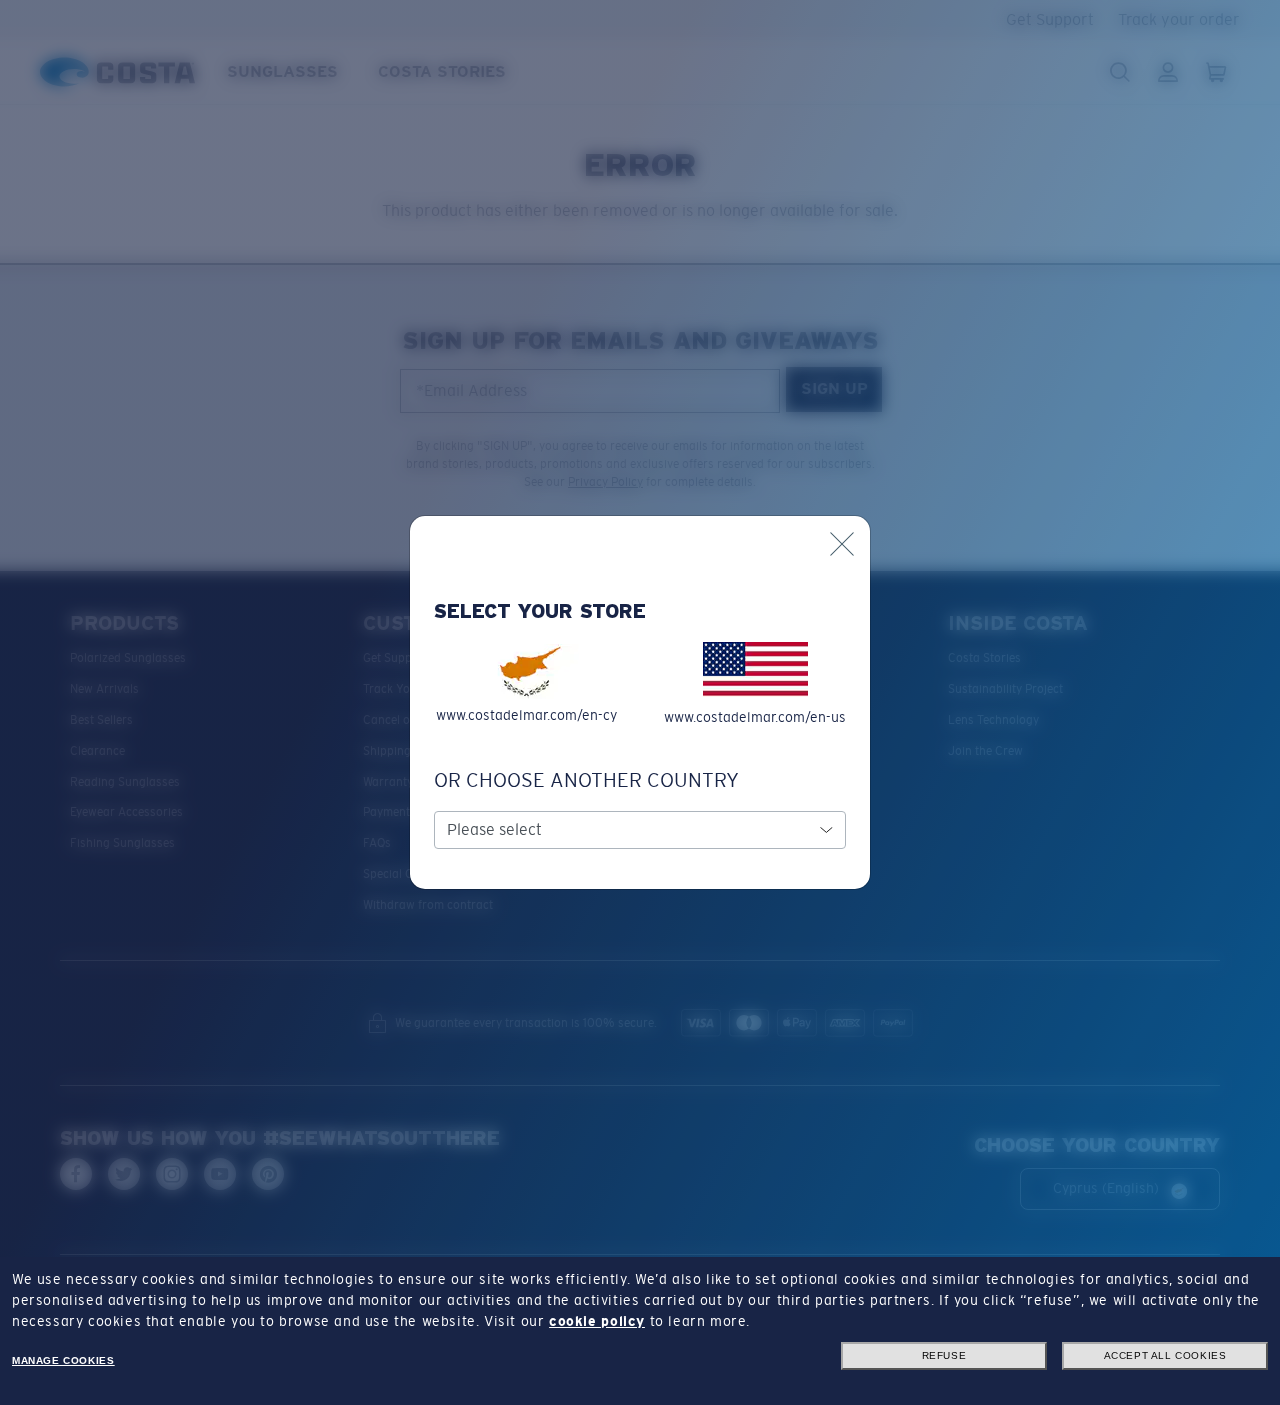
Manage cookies (63, 1360)
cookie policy (597, 1321)
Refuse (944, 1355)
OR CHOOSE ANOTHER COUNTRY (586, 780)
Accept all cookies (1165, 1355)
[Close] (842, 544)
